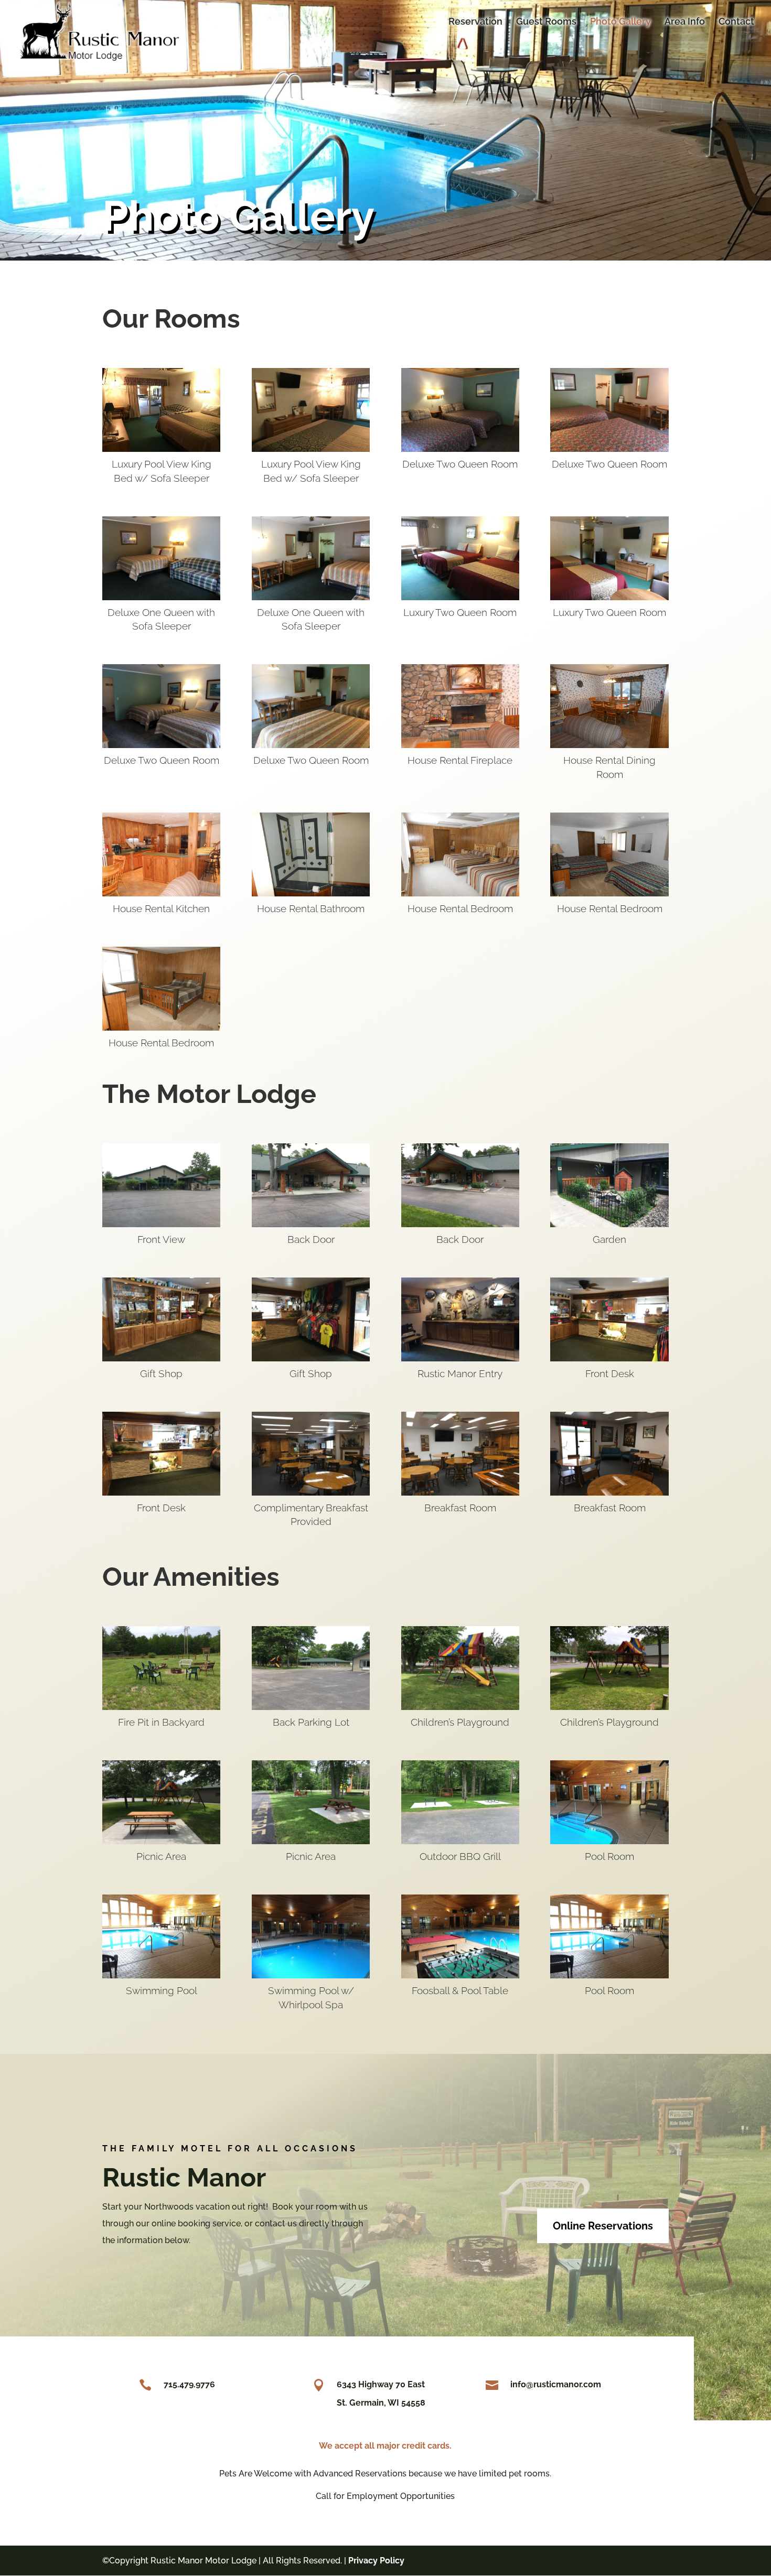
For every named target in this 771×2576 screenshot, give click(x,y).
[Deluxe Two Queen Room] (460, 449)
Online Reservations (603, 2226)
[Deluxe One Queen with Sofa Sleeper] (161, 597)
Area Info (685, 22)
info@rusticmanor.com (556, 2384)
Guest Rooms (546, 22)
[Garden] (609, 1224)
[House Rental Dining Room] (609, 745)
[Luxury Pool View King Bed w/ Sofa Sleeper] (161, 449)
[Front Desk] (609, 1359)
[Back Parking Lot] (311, 1707)
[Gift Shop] (161, 1359)
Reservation (475, 22)
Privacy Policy (376, 2561)
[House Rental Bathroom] (311, 894)
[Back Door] (311, 1224)
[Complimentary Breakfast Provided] (311, 1493)
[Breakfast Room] (460, 1493)
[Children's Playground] (460, 1707)
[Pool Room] (609, 1841)
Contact (736, 22)
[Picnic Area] (161, 1841)
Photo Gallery (620, 22)
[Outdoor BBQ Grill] (460, 1841)
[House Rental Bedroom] (460, 894)
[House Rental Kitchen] (161, 894)
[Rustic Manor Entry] (460, 1359)
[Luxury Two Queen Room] (460, 597)
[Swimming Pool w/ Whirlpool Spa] (311, 1976)
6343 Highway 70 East (381, 2384)
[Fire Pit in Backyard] (161, 1707)
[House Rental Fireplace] (460, 745)
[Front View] (161, 1224)
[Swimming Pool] (161, 1976)
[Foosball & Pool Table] (460, 1976)
